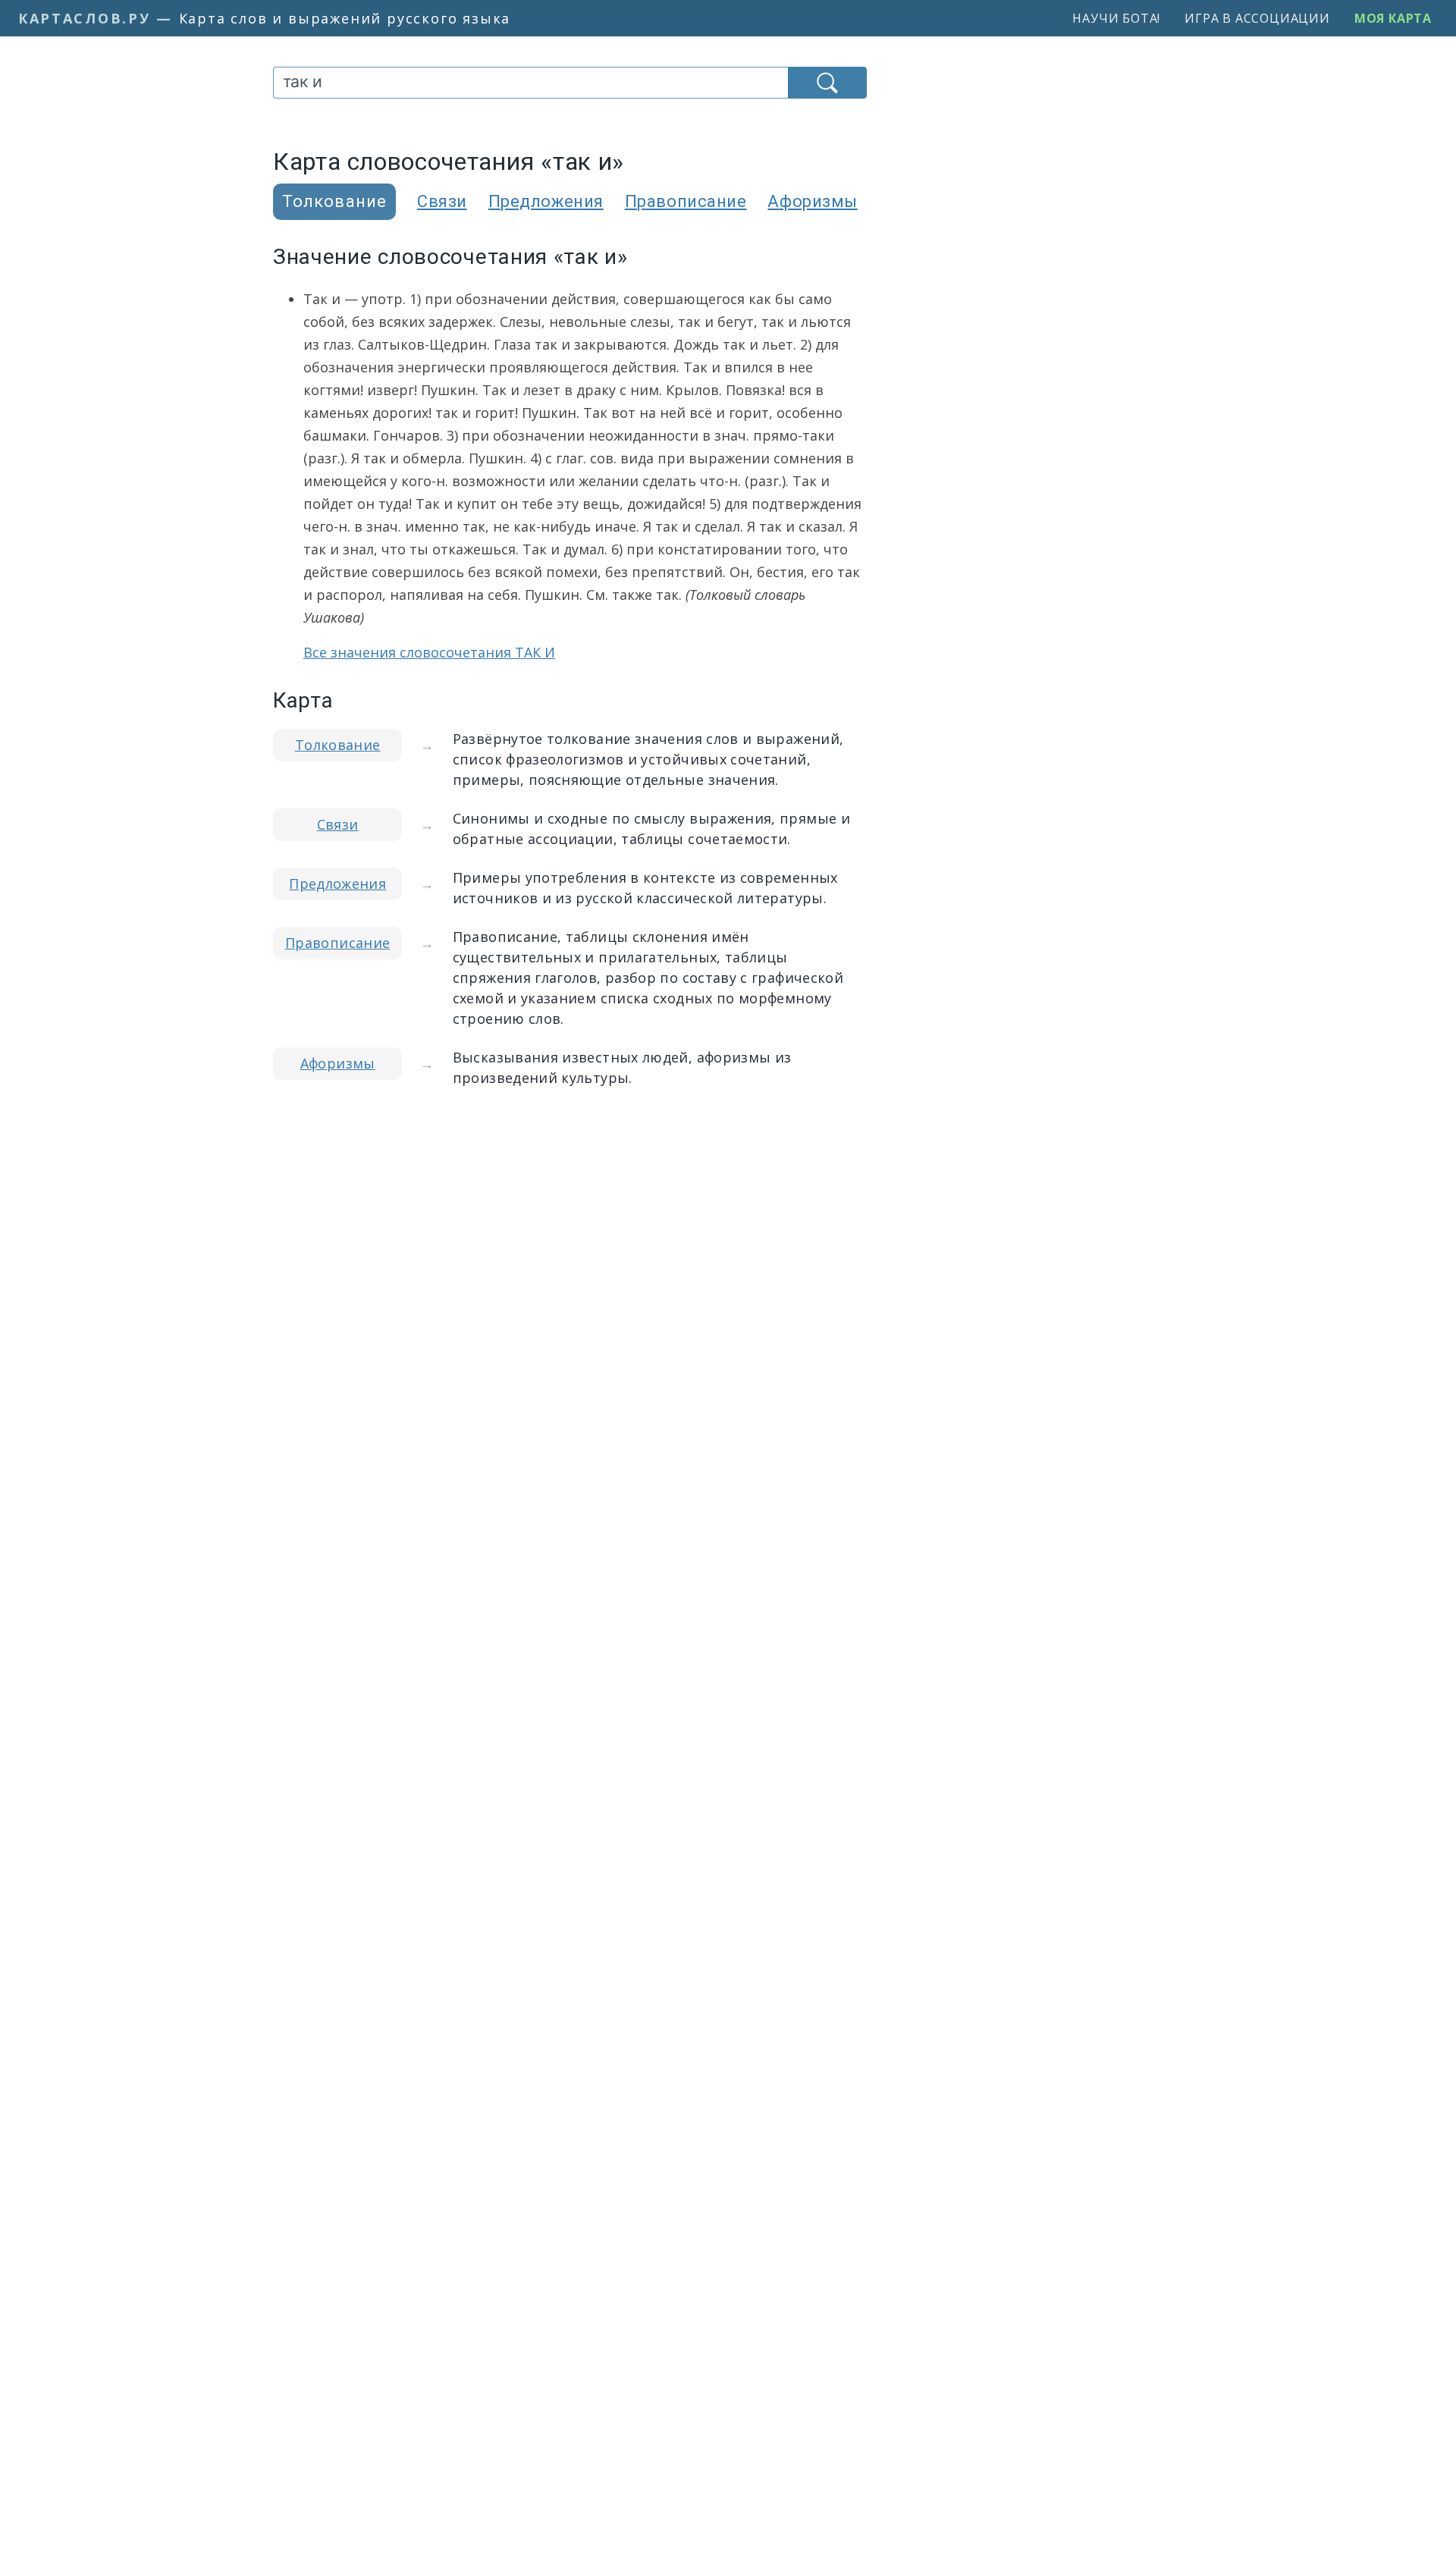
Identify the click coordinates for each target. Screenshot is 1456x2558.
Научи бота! (1116, 18)
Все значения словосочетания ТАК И (429, 652)
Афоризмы (812, 201)
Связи (442, 201)
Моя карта (1393, 18)
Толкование (338, 745)
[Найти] (827, 83)
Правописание (686, 201)
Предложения (546, 201)
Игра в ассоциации (1257, 18)
